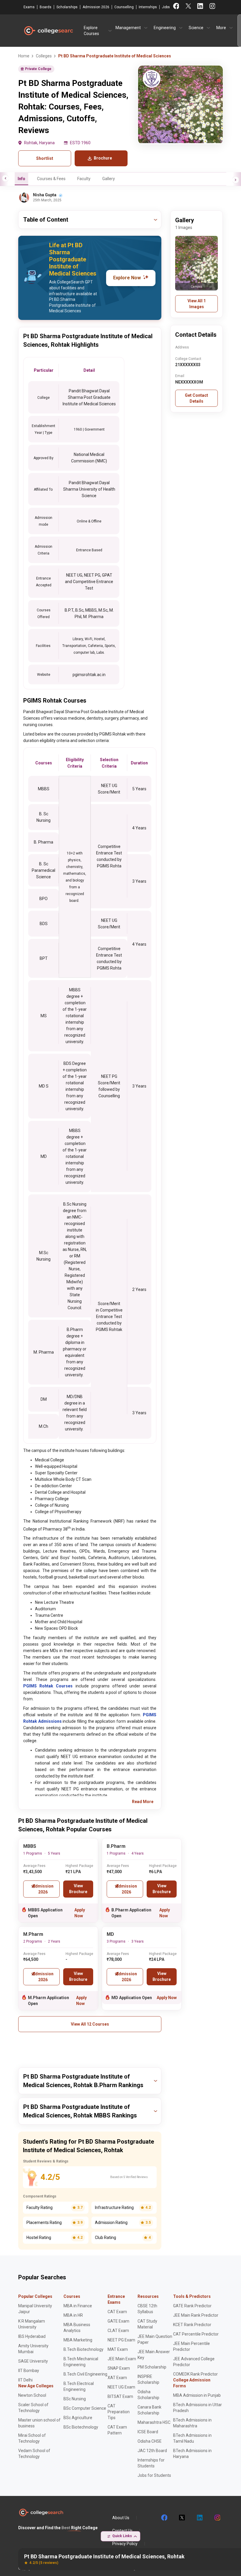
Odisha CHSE (150, 2441)
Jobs (166, 7)
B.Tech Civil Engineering (85, 2374)
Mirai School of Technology (32, 2438)
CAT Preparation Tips (119, 2412)
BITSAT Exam (120, 2396)
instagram (217, 2518)
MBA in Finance (78, 2306)
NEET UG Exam (121, 2387)
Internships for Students (151, 2463)
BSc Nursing (75, 2399)
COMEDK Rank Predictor (195, 2374)
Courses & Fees (51, 179)
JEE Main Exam (122, 2359)
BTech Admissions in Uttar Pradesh (198, 2408)
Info (21, 179)
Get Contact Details (196, 398)
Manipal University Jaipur (35, 2309)
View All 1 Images (197, 304)
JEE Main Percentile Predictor (191, 2346)
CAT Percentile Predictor (196, 2334)
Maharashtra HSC (154, 2422)
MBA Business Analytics (77, 2328)
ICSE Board (148, 2432)
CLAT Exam (118, 2331)
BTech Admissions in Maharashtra (192, 2423)
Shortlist (45, 158)
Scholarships (67, 7)
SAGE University (33, 2361)
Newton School (32, 2395)
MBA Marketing (78, 2340)
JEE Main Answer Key (154, 2355)
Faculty (84, 179)
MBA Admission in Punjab (197, 2395)
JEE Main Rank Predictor (196, 2315)
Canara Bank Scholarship (149, 2410)
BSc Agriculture (78, 2418)
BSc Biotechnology (81, 2427)
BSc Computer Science (85, 2408)
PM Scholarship (152, 2367)
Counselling (124, 7)
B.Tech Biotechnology (83, 2349)
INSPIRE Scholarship (148, 2379)
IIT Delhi (25, 2380)
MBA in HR (73, 2315)
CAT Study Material (147, 2324)
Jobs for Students (154, 2475)
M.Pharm (33, 1934)
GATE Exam (118, 2321)
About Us (121, 2518)
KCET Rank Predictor (192, 2325)
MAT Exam (118, 2349)
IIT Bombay (29, 2371)
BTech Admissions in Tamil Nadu (192, 2438)
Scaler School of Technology (33, 2408)
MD (110, 1934)
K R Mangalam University (32, 2324)
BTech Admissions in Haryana (192, 2454)
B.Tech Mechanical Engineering (81, 2362)
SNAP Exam (119, 2368)
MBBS (30, 1846)
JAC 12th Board (152, 2451)
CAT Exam (117, 2312)
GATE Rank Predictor (192, 2306)
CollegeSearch (48, 31)
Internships (148, 7)
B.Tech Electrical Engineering (79, 2386)
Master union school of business (39, 2423)
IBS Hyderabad (32, 2336)
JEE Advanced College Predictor (194, 2362)
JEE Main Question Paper (155, 2339)
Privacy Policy (125, 2544)
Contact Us (122, 2531)
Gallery (109, 179)
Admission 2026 (96, 7)
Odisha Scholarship (148, 2395)
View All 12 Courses (90, 2024)
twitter (182, 2518)
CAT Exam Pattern (117, 2430)
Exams (29, 7)
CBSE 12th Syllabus (147, 2309)
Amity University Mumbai (33, 2349)
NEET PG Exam (121, 2340)
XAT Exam (117, 2378)
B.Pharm (116, 1846)
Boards (46, 7)
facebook (164, 2518)
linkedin (199, 2518)
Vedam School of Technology (34, 2454)
